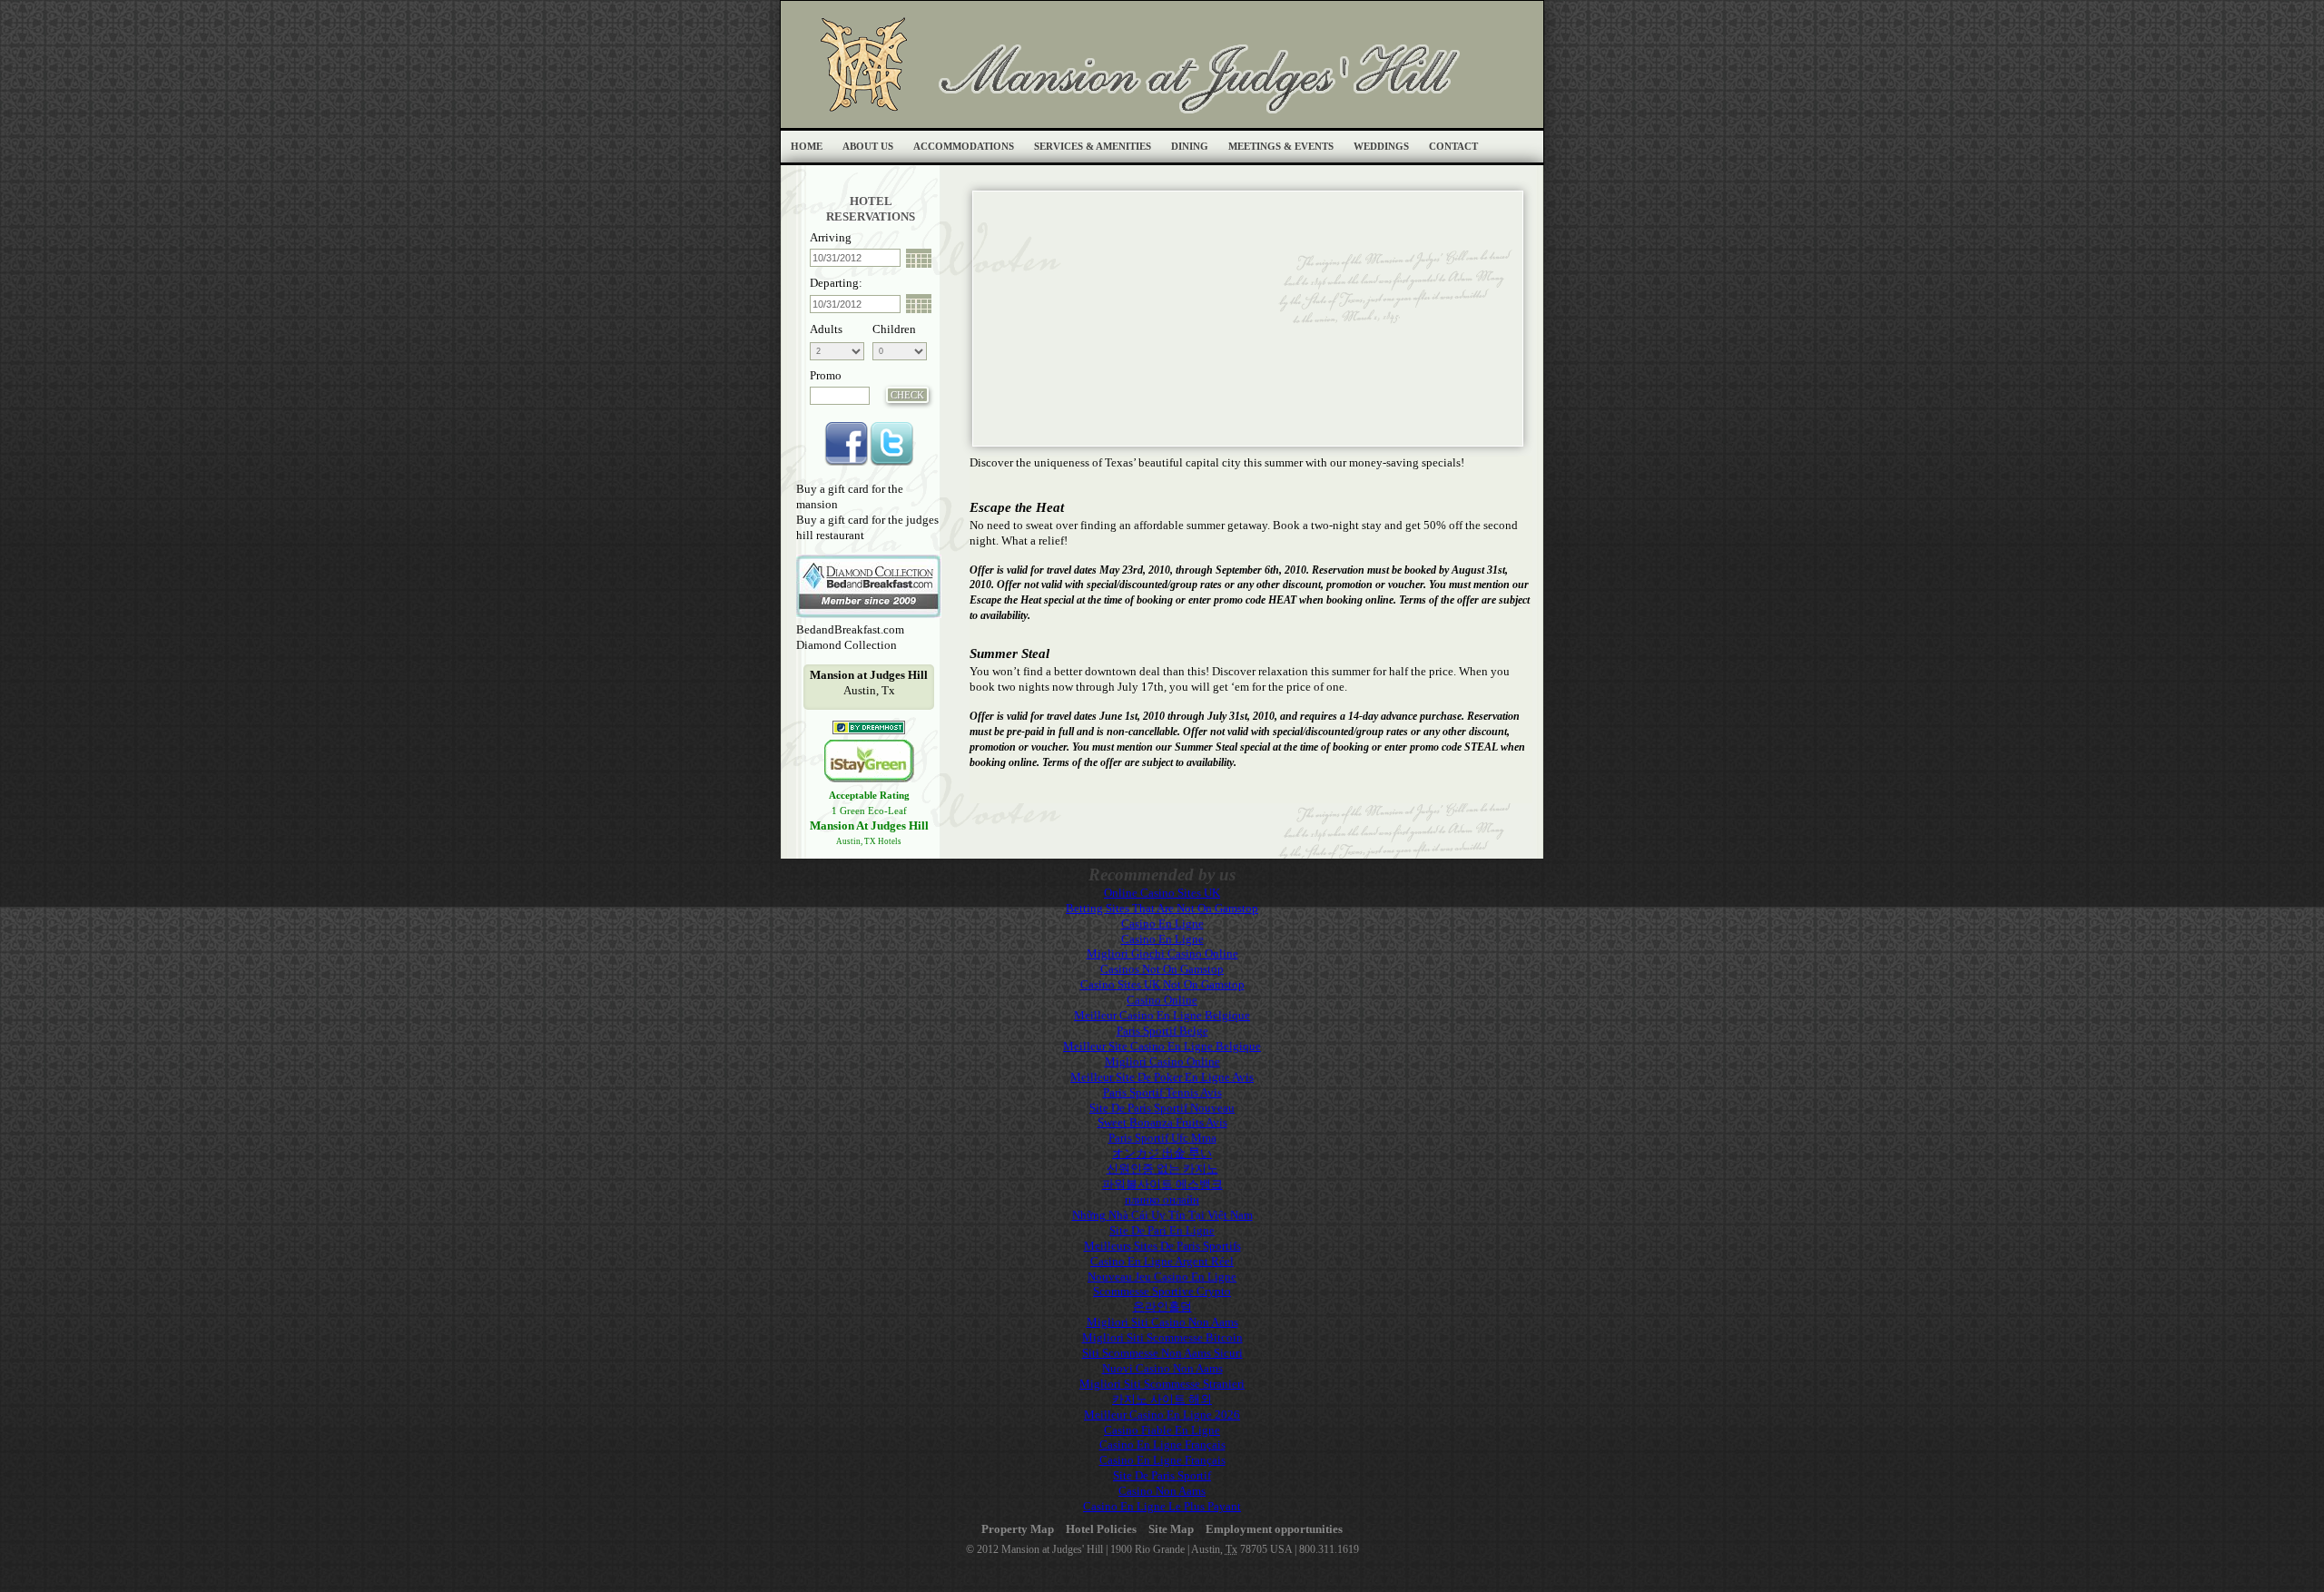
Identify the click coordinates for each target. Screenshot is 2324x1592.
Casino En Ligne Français (1162, 1445)
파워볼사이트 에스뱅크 (1162, 1184)
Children (894, 329)
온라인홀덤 (1162, 1307)
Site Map (1171, 1529)
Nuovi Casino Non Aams (1162, 1368)
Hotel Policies (1101, 1529)
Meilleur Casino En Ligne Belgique (1162, 1015)
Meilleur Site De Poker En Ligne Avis (1162, 1077)
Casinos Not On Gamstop (1162, 969)
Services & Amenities (1093, 147)
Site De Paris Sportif (1162, 1475)
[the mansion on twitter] (891, 463)
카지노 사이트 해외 (1162, 1399)
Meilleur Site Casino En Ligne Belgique (1162, 1046)
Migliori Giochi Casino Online (1162, 953)
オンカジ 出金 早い (1162, 1153)
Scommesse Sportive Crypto (1162, 1291)
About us (868, 147)
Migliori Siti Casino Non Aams (1162, 1322)
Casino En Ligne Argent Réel (1162, 1261)
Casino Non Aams (1162, 1491)
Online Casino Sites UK (1162, 893)
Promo (826, 375)
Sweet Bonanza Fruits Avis (1162, 1122)
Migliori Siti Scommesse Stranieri (1162, 1384)
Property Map (1018, 1529)
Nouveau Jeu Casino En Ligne (1162, 1277)
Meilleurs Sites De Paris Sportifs (1162, 1246)
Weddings (1381, 147)
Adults (826, 329)
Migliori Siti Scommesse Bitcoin (1162, 1337)
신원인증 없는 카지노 (1162, 1169)
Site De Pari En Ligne (1162, 1230)
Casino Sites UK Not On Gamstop (1162, 984)
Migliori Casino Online (1162, 1061)
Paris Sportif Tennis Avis (1162, 1092)
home (807, 147)
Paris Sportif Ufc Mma (1162, 1138)
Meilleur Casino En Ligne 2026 (1162, 1415)
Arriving (831, 237)
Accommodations (964, 147)
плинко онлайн (1162, 1199)
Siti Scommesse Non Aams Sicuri (1162, 1353)
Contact (1453, 147)
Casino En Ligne (1162, 924)
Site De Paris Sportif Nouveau (1162, 1108)
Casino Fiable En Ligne (1162, 1430)
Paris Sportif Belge (1162, 1031)
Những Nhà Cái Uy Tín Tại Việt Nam (1162, 1215)
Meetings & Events (1281, 147)
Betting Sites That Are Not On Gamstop (1162, 908)
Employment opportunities (1274, 1529)
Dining (1190, 147)
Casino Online (1162, 1000)
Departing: (836, 283)
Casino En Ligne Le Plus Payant (1162, 1506)
